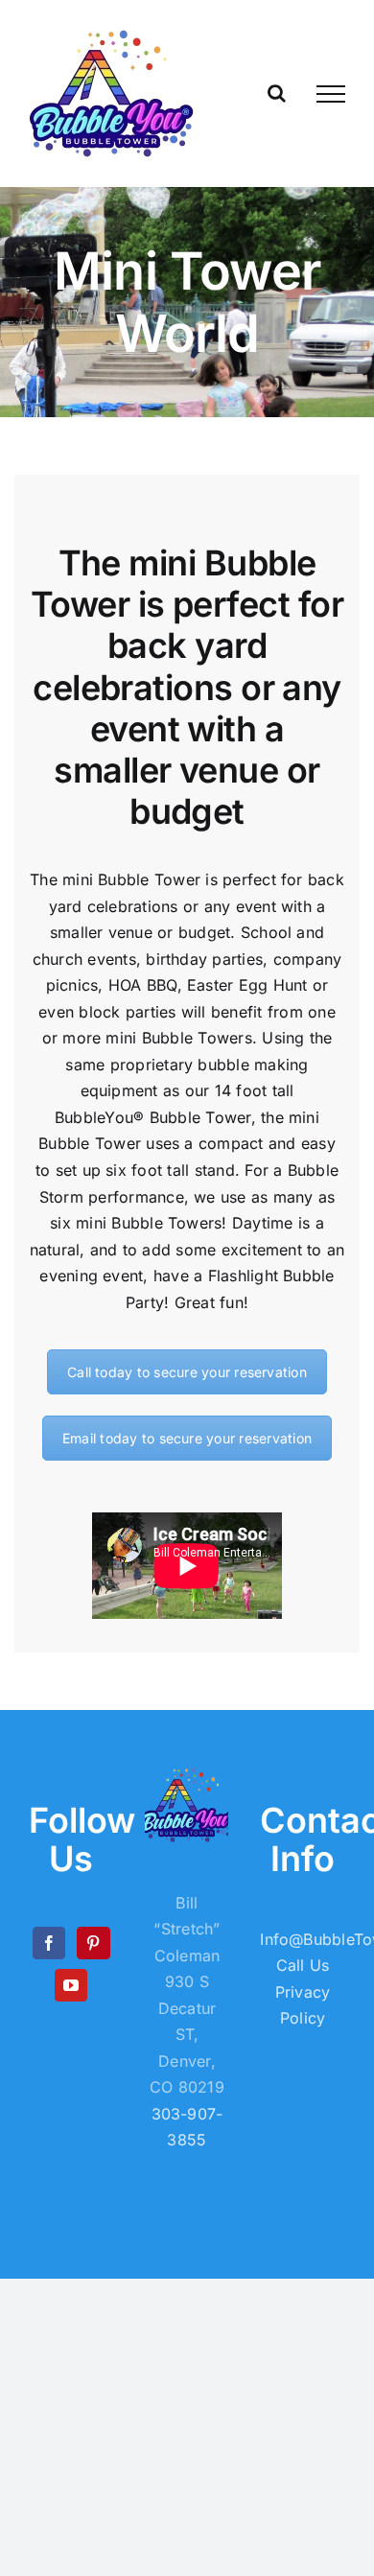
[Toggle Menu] (331, 94)
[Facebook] (49, 1943)
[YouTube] (71, 1985)
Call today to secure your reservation (187, 1372)
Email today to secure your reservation (187, 1438)
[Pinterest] (93, 1943)
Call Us (303, 1965)
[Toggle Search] (277, 93)
